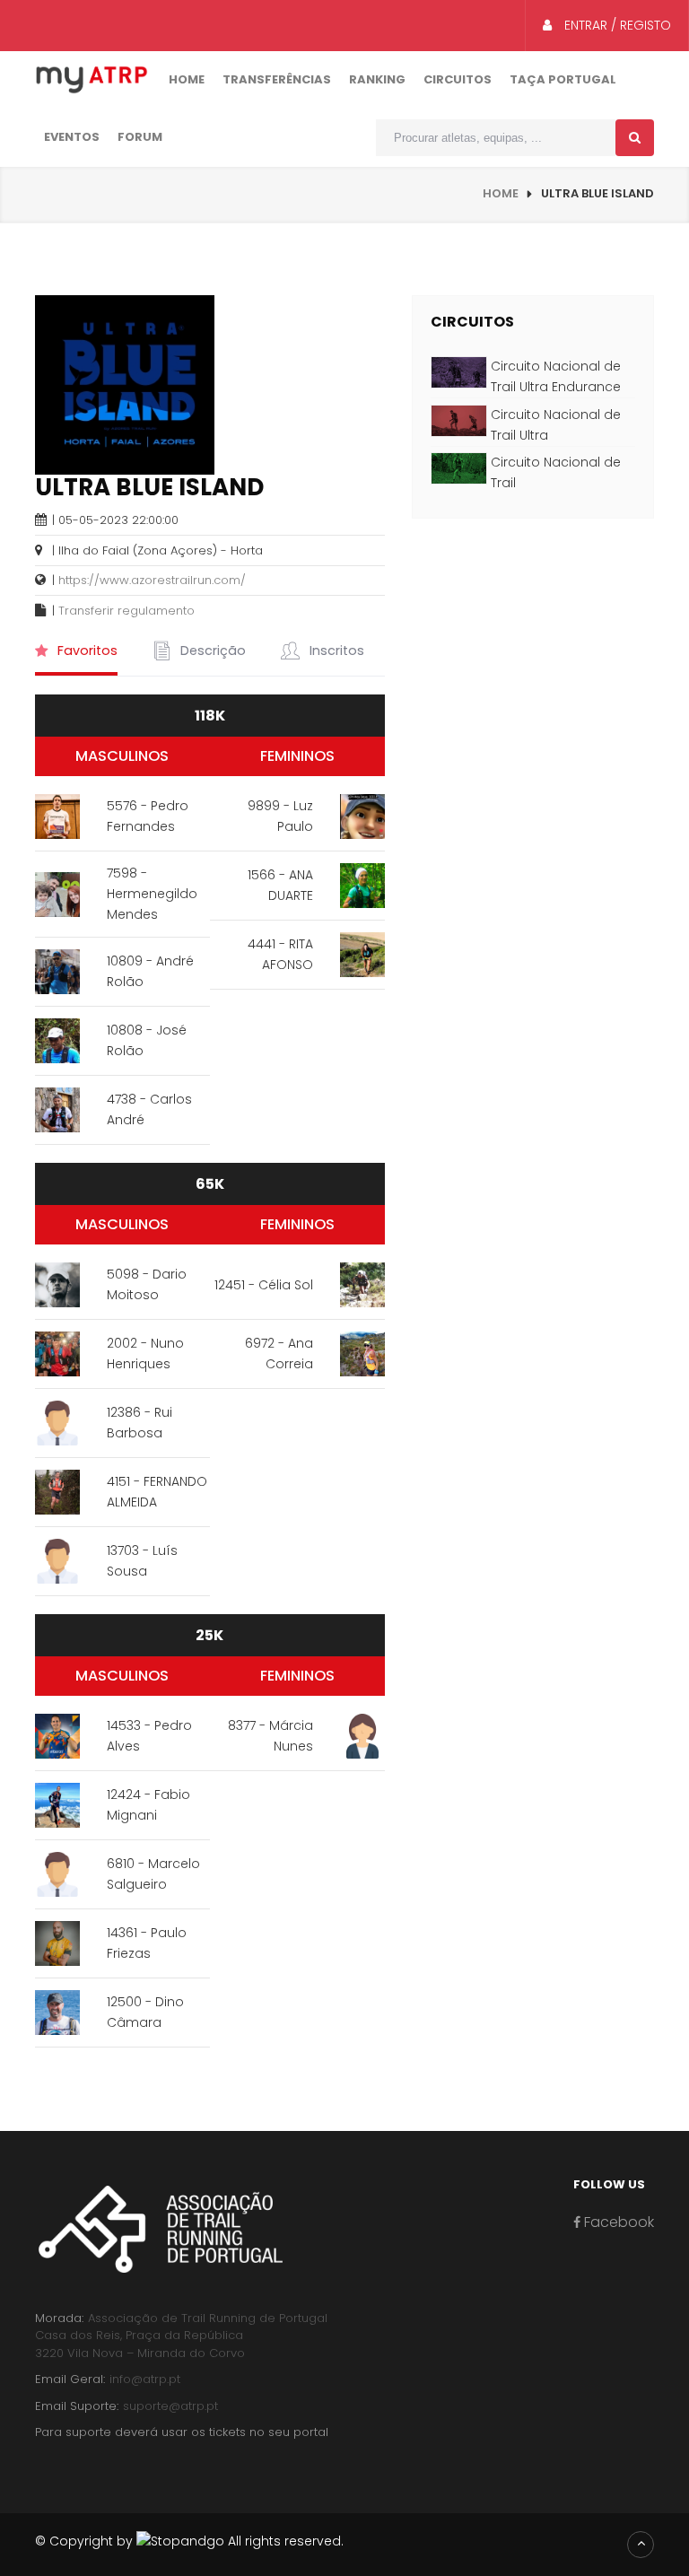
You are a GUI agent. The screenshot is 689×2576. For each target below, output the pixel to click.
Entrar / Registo (616, 25)
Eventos (72, 137)
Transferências (277, 79)
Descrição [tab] (211, 651)
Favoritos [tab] (86, 651)
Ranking (377, 79)
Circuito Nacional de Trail (556, 472)
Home (187, 79)
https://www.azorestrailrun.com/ (152, 580)
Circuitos (458, 79)
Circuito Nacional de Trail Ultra (556, 425)
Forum (140, 137)
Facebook (617, 2222)
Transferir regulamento (126, 611)
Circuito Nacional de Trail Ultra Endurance (556, 376)
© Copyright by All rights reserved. (189, 2541)
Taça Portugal (563, 79)
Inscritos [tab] (335, 651)
